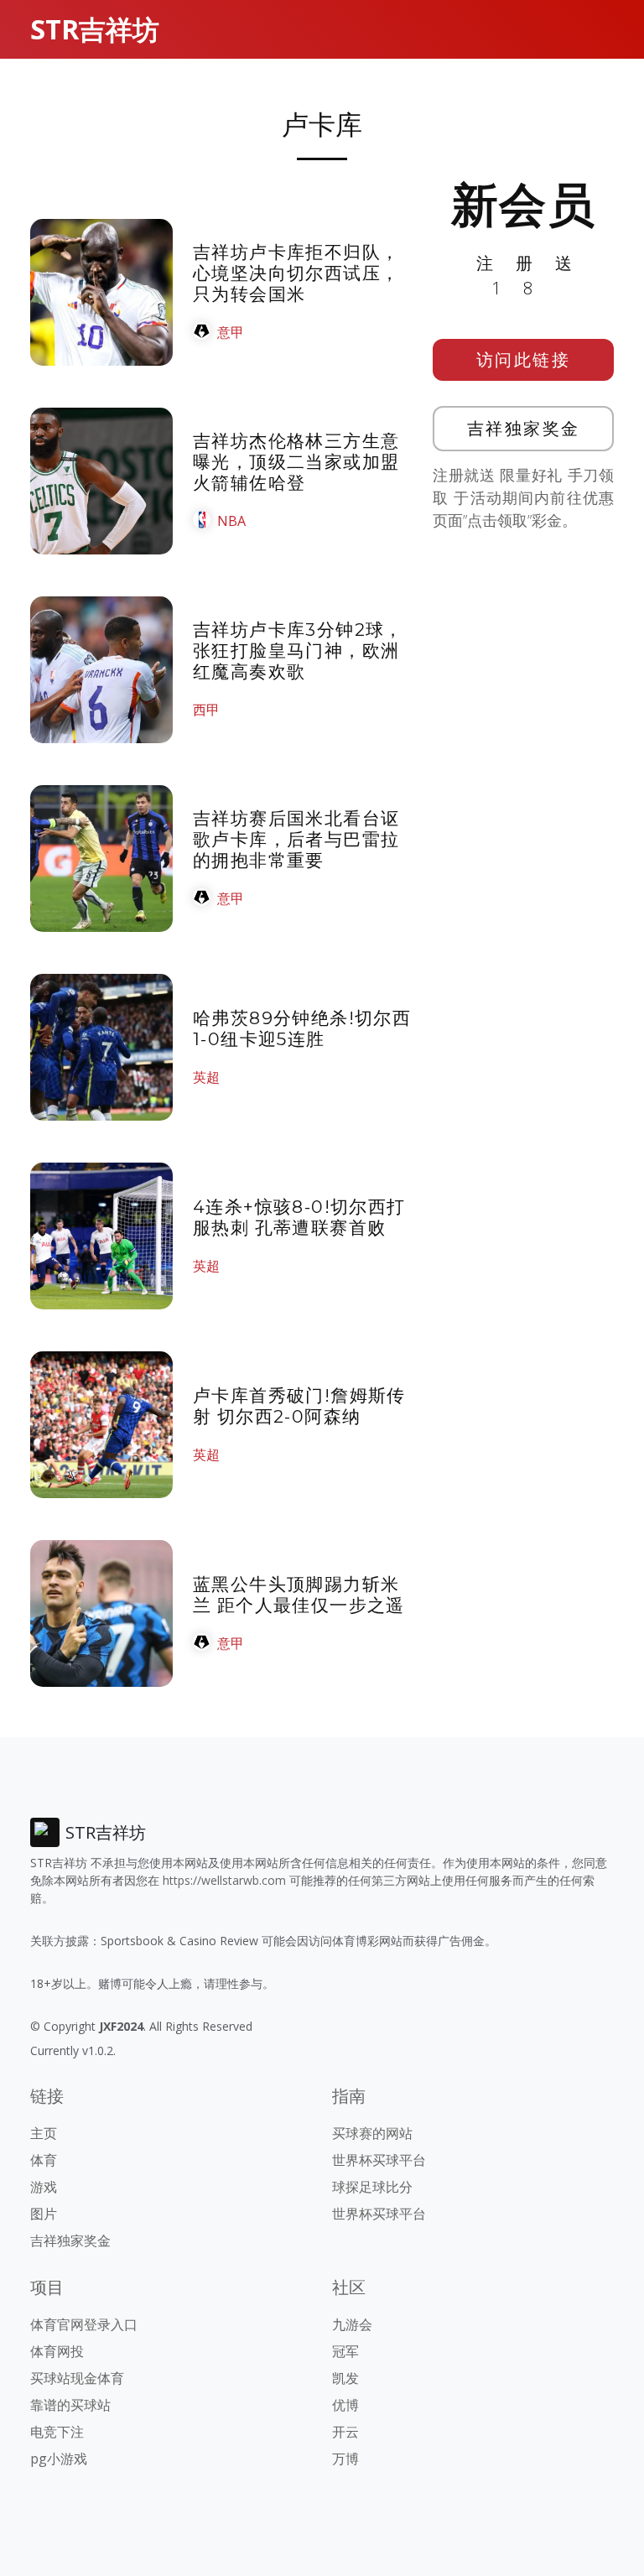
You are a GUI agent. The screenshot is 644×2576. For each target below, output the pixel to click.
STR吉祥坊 (95, 29)
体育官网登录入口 (84, 2324)
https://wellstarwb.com (224, 1880)
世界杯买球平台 (379, 2160)
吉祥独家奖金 (524, 428)
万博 (345, 2459)
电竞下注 (57, 2432)
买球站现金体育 (77, 2378)
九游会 (352, 2324)
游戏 (44, 2187)
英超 (206, 1077)
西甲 (206, 710)
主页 (44, 2133)
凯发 (345, 2378)
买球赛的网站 (372, 2133)
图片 (44, 2214)
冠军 (345, 2351)
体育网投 (57, 2351)
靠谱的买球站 (70, 2405)
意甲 (231, 332)
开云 (345, 2432)
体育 (44, 2160)
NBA (231, 521)
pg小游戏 (59, 2459)
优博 (345, 2405)
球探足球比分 (372, 2187)
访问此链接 (524, 359)
